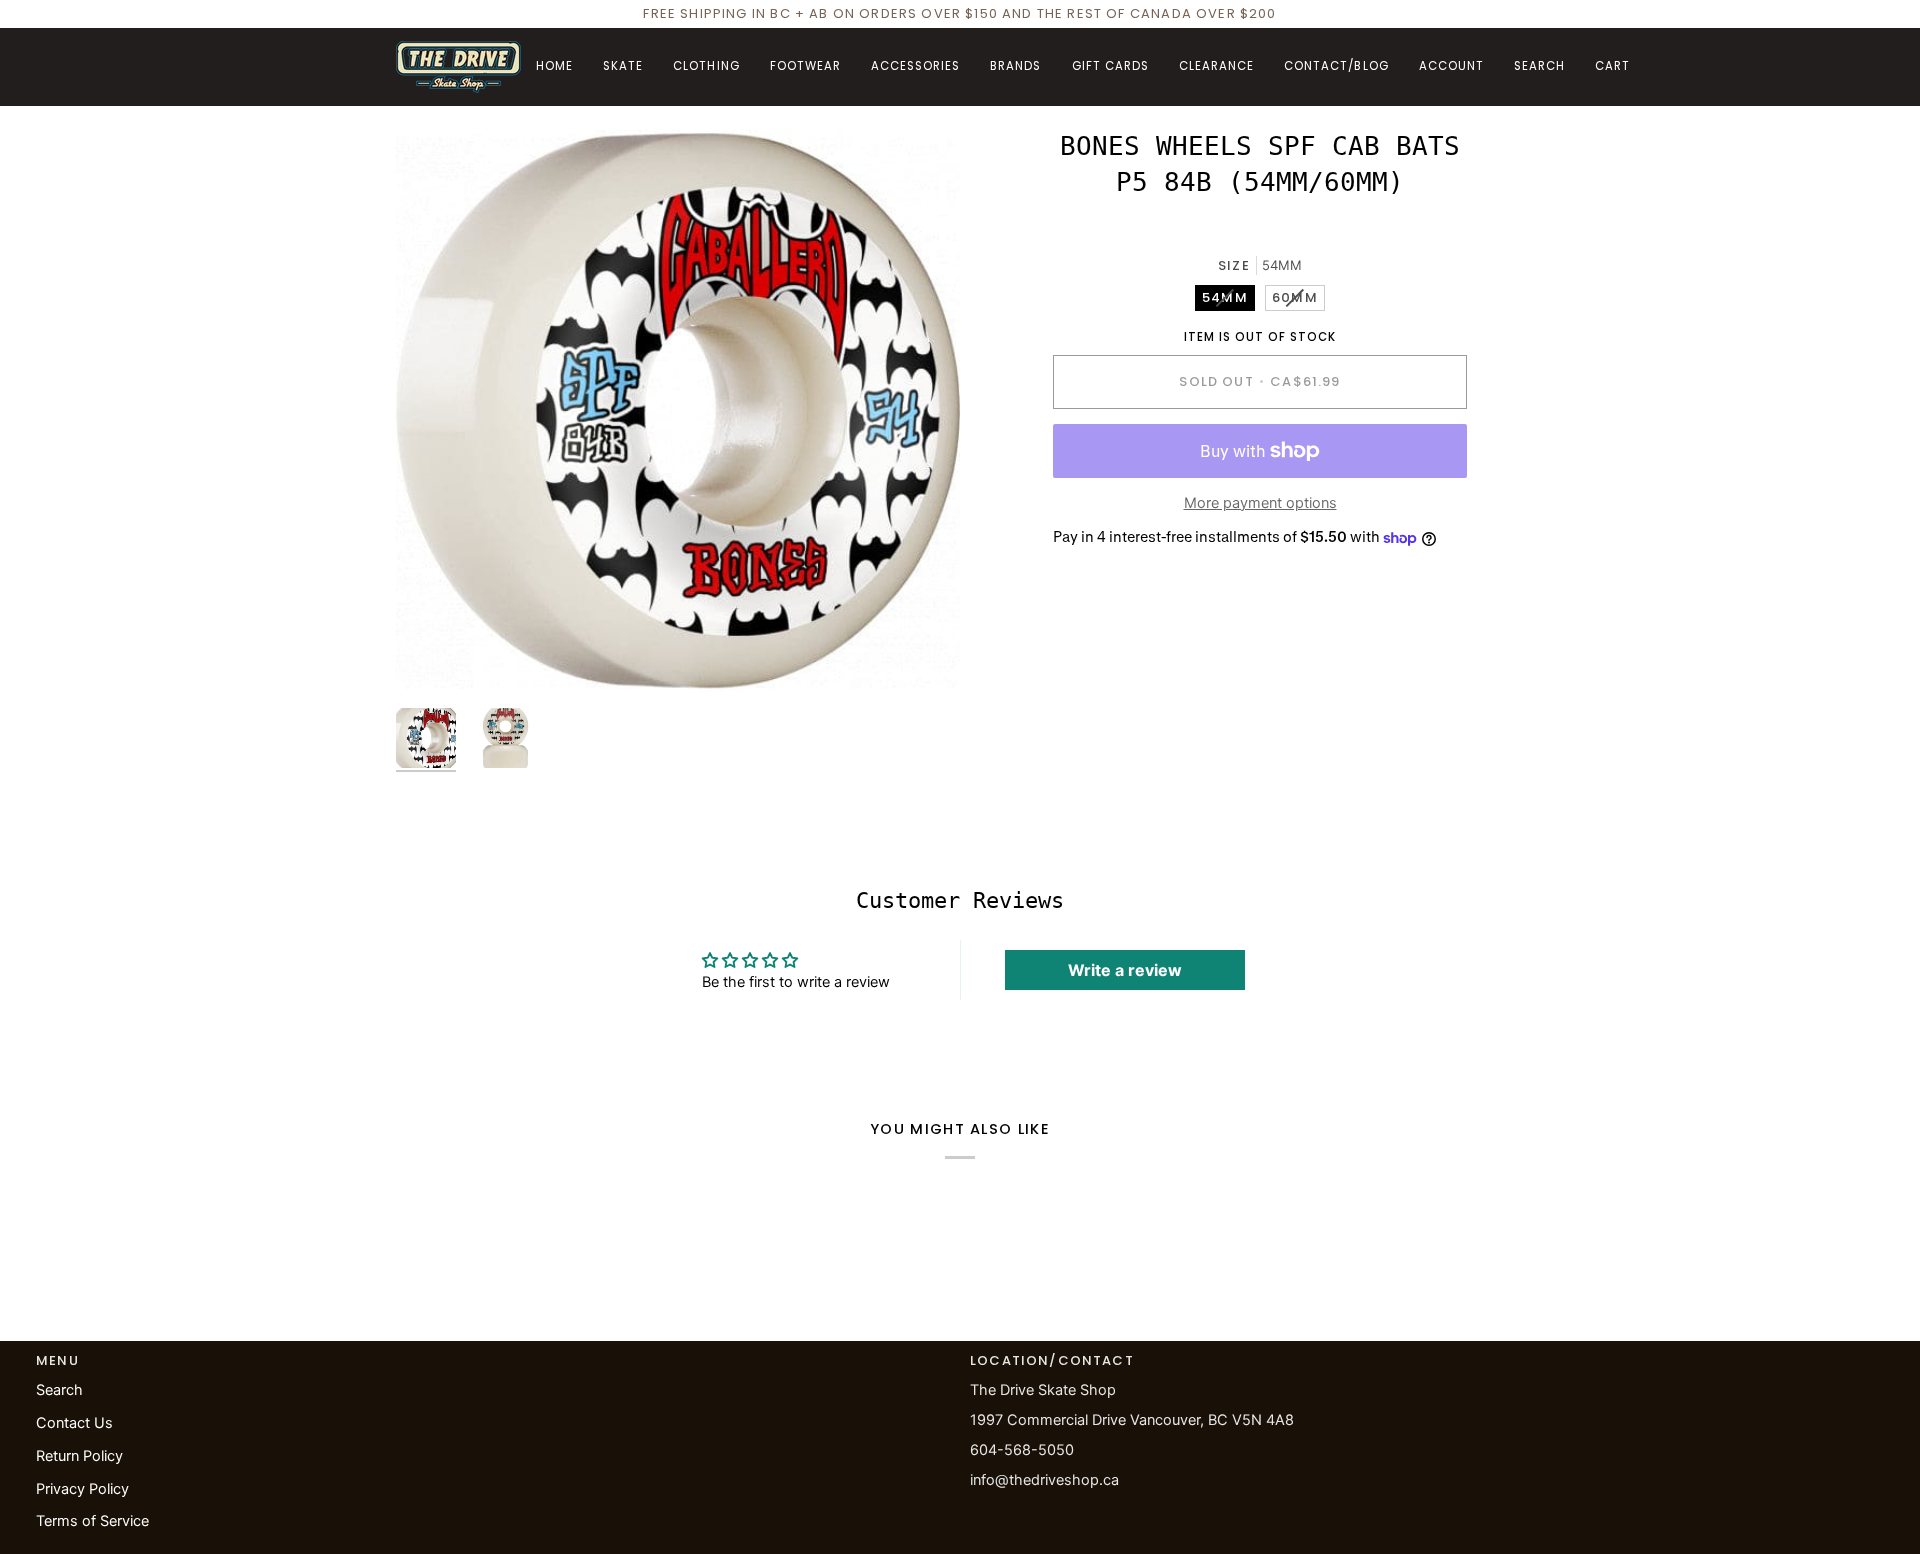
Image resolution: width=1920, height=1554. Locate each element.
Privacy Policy (82, 1489)
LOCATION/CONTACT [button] (1052, 1360)
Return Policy (79, 1456)
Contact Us (74, 1423)
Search (59, 1390)
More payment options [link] (1260, 503)
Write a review (1125, 970)
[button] (623, 67)
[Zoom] (678, 411)
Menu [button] (57, 1360)
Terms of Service (92, 1521)
